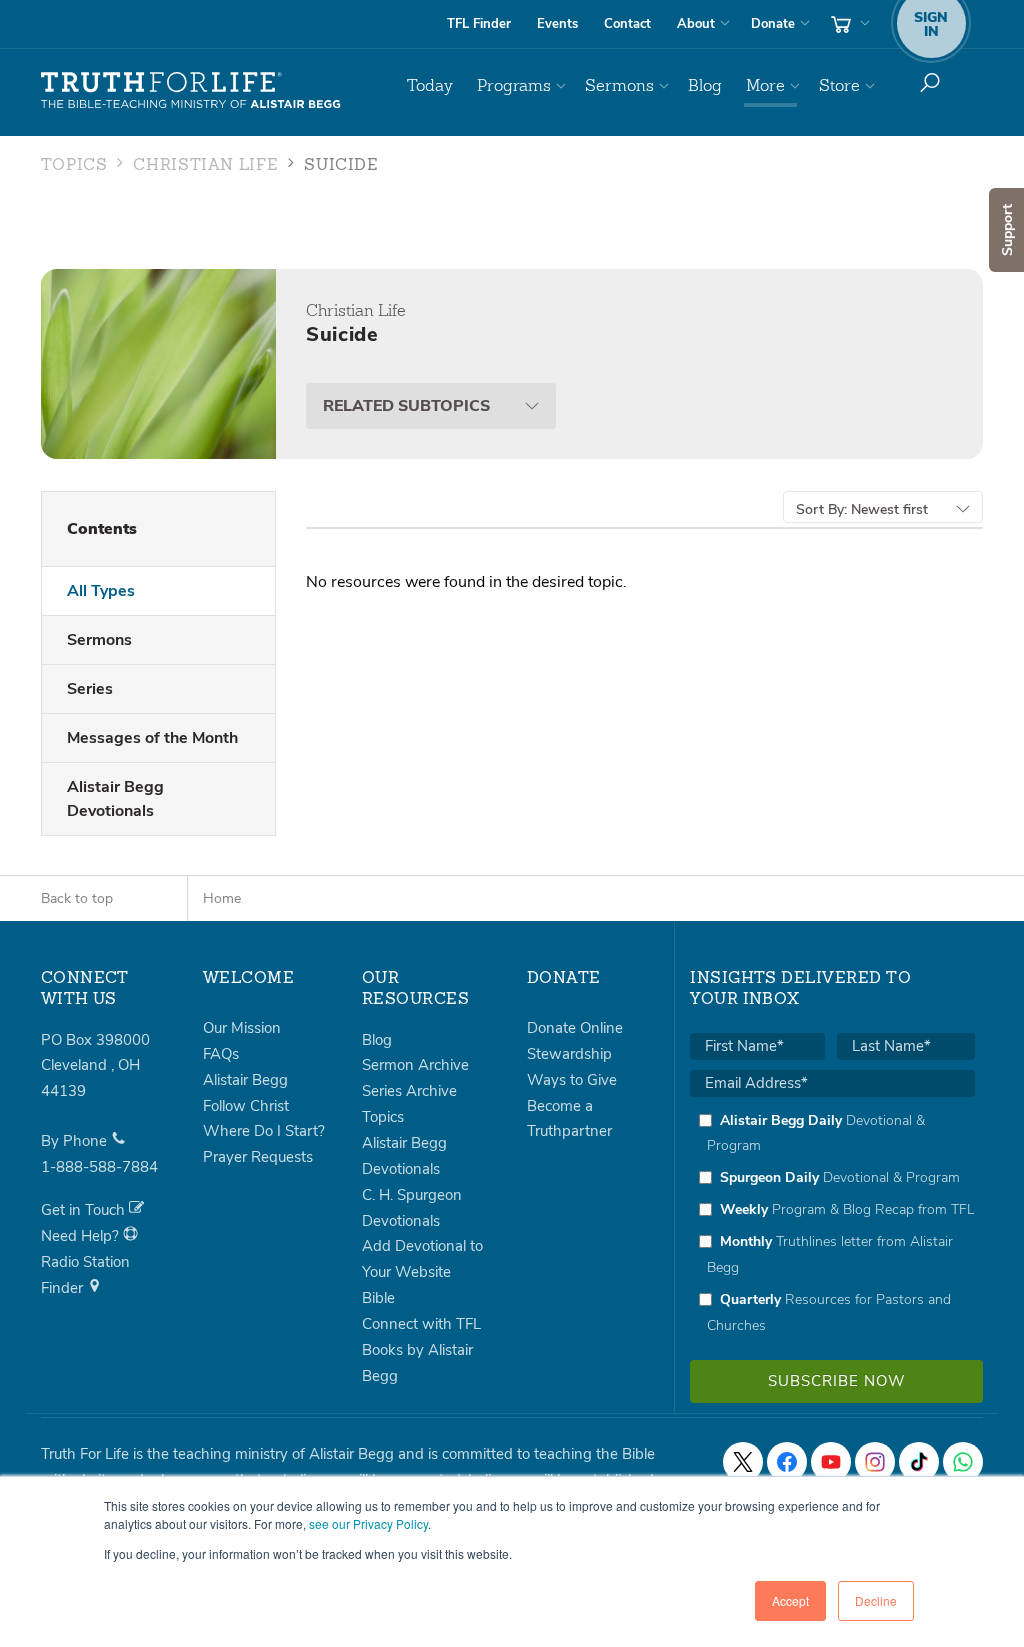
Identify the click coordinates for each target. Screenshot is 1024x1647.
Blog (705, 85)
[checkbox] (832, 1223)
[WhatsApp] (963, 1462)
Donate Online (575, 1028)
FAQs (221, 1054)
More (765, 85)
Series (90, 689)
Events (557, 24)
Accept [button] (790, 1600)
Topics (74, 166)
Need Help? (82, 1236)
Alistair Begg (245, 1080)
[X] (743, 1462)
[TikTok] (919, 1462)
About (696, 24)
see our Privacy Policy (368, 1523)
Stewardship (569, 1054)
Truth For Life (191, 91)
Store (839, 85)
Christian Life (205, 166)
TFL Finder (479, 24)
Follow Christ (246, 1106)
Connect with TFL (421, 1324)
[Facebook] (787, 1462)
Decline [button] (876, 1600)
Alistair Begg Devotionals (115, 799)
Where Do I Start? (264, 1131)
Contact (627, 24)
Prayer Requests (258, 1157)
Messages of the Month (152, 738)
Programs (514, 85)
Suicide (341, 166)
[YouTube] (831, 1462)
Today (430, 85)
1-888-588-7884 (99, 1167)
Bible (378, 1298)
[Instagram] (875, 1462)
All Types (101, 591)
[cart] (848, 24)
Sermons (619, 85)
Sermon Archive (415, 1065)
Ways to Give (572, 1080)
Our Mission (242, 1028)
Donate (773, 24)
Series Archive (409, 1091)
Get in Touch (85, 1210)
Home (222, 898)
